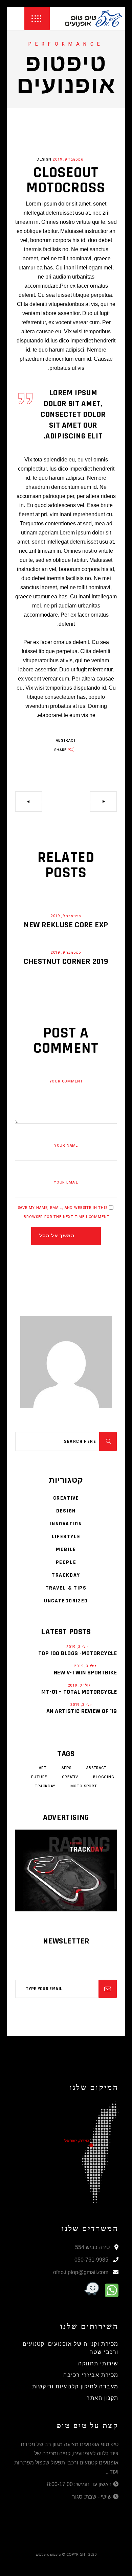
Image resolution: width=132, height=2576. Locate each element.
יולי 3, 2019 (78, 1647)
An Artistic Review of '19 (82, 1711)
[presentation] (22, 140)
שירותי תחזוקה (98, 2364)
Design (44, 159)
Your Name (66, 1146)
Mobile (66, 1549)
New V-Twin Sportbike (85, 1673)
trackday (45, 1786)
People (66, 1562)
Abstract (66, 741)
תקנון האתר (103, 2398)
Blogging (104, 1777)
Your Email (66, 1182)
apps (67, 1768)
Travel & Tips (66, 1588)
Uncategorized (66, 1601)
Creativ (70, 1777)
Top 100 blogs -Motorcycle (78, 1653)
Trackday (66, 1575)
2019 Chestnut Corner (66, 961)
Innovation (66, 1524)
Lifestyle (66, 1537)
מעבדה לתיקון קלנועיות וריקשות (75, 2387)
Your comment (66, 1081)
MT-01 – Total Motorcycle (79, 1692)
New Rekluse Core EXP (66, 925)
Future (39, 1777)
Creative (66, 1498)
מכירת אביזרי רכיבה (91, 2375)
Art (43, 1768)
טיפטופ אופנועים (48, 2554)
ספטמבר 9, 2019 (68, 159)
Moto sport (84, 1786)
